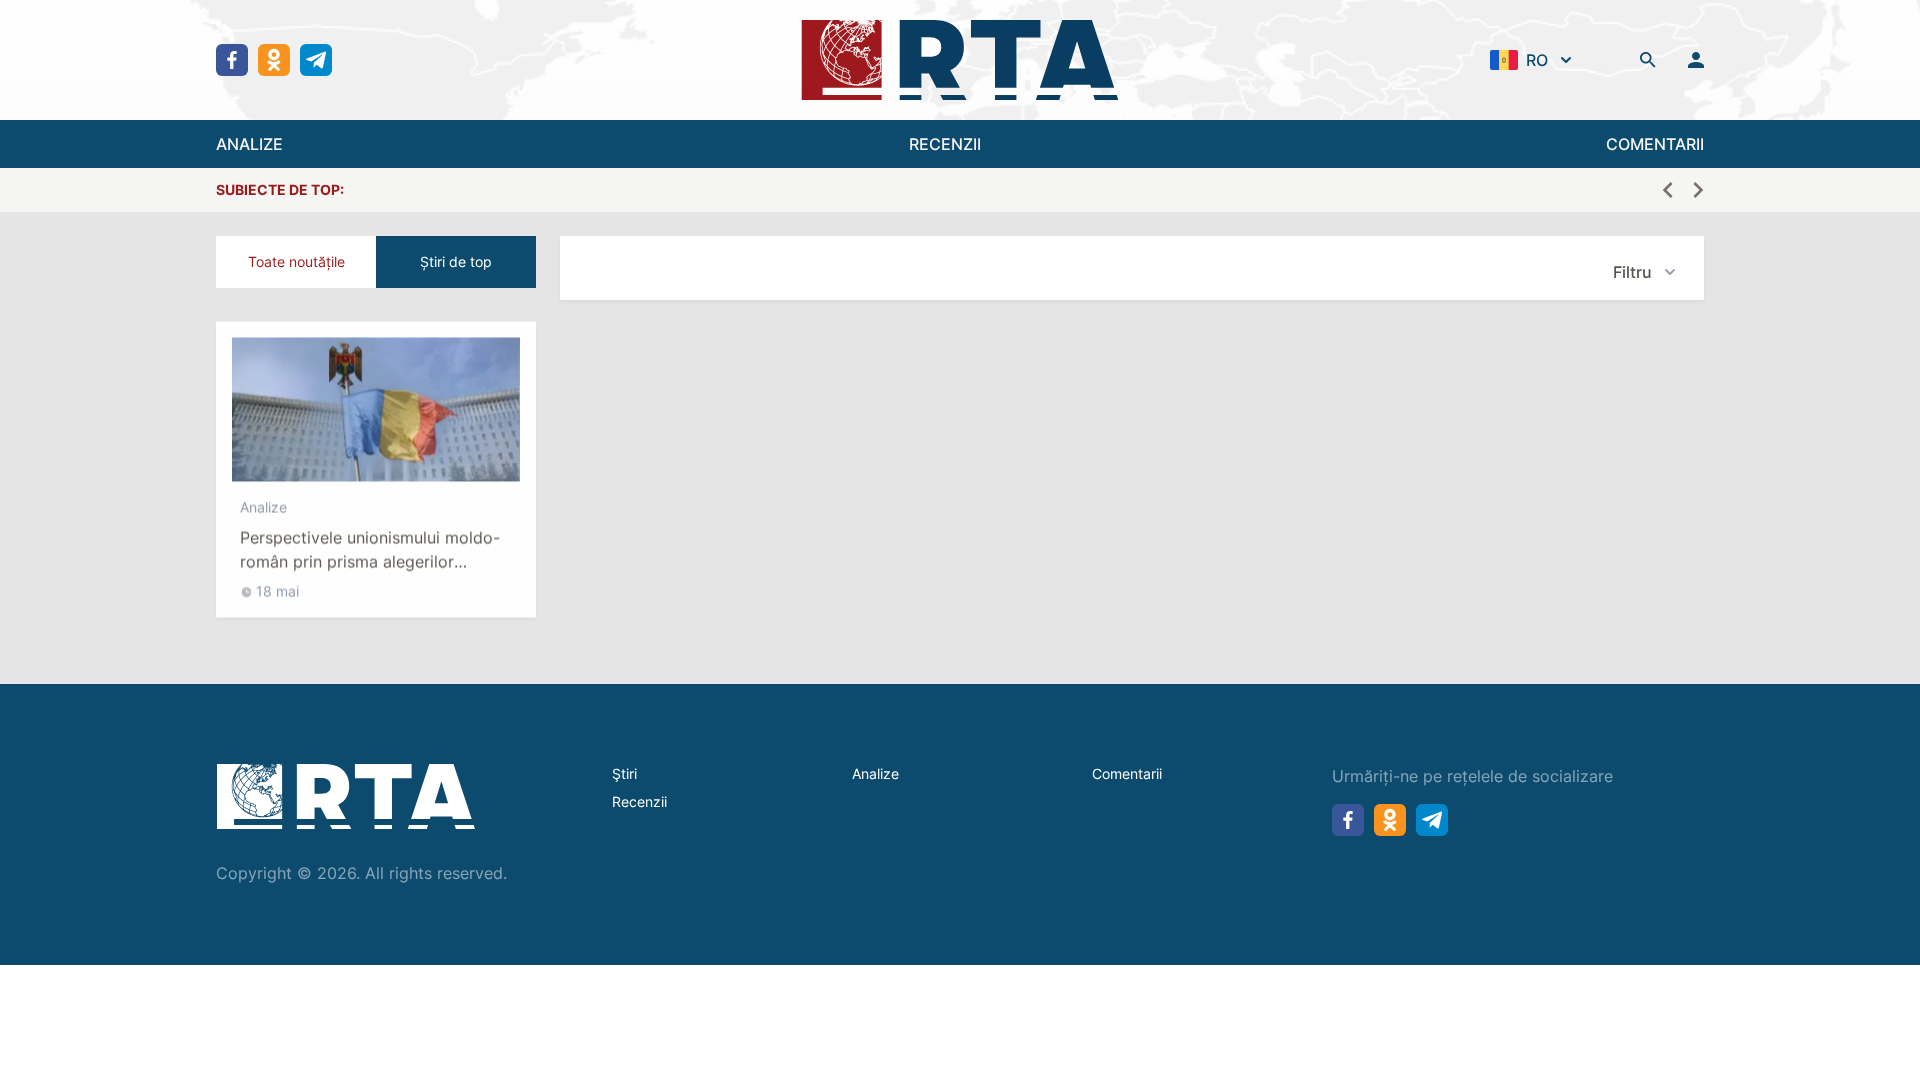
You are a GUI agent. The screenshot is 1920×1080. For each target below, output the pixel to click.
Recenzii (639, 801)
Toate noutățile (296, 261)
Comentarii (1127, 773)
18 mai (277, 581)
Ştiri (624, 773)
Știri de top (456, 261)
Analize (263, 497)
